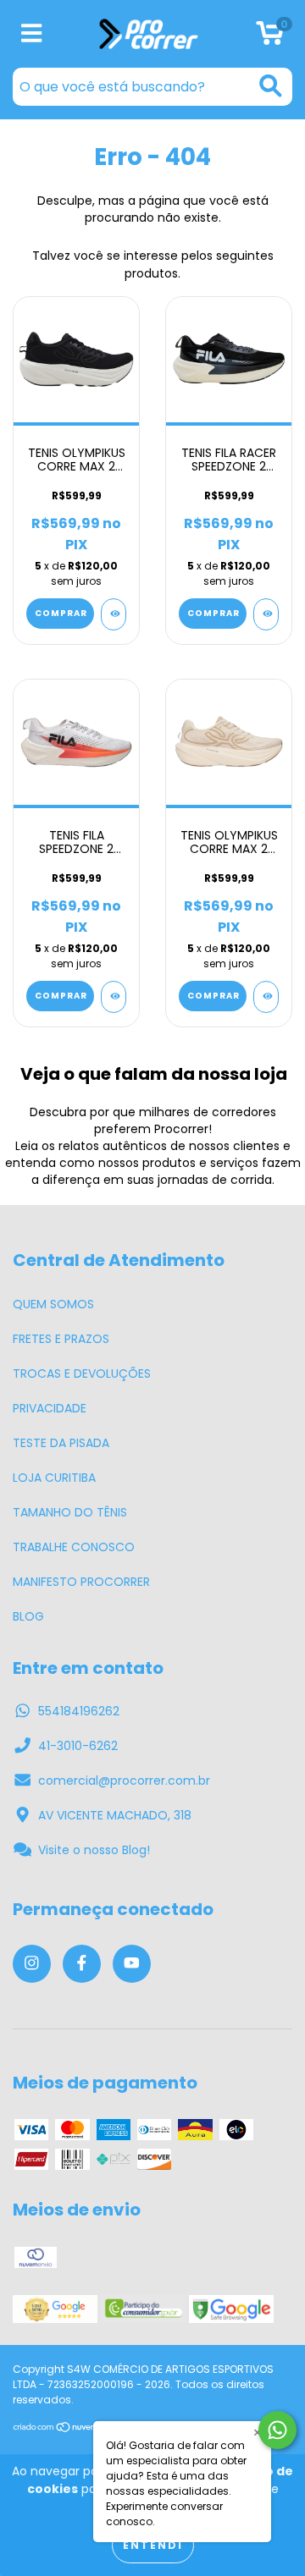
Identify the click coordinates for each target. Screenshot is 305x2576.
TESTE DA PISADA (61, 1443)
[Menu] (32, 34)
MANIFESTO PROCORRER (81, 1582)
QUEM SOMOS (53, 1304)
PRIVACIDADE (50, 1408)
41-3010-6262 (78, 1746)
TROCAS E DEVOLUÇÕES (82, 1373)
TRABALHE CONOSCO (74, 1547)
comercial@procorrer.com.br (124, 1781)
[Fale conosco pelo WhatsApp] (277, 2430)
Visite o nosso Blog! (94, 1850)
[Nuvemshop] (66, 2429)
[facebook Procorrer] (82, 1964)
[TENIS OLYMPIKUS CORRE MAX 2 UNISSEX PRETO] (114, 614)
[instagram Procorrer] (32, 1964)
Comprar (61, 613)
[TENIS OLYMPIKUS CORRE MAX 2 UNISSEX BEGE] (266, 997)
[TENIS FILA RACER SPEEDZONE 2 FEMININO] (266, 614)
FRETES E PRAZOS (61, 1339)
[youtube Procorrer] (132, 1964)
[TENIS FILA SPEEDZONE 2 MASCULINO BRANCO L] (114, 997)
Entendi (153, 2545)
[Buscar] (271, 86)
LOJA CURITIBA (54, 1478)
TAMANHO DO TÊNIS (70, 1512)
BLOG (28, 1616)
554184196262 (79, 1711)
